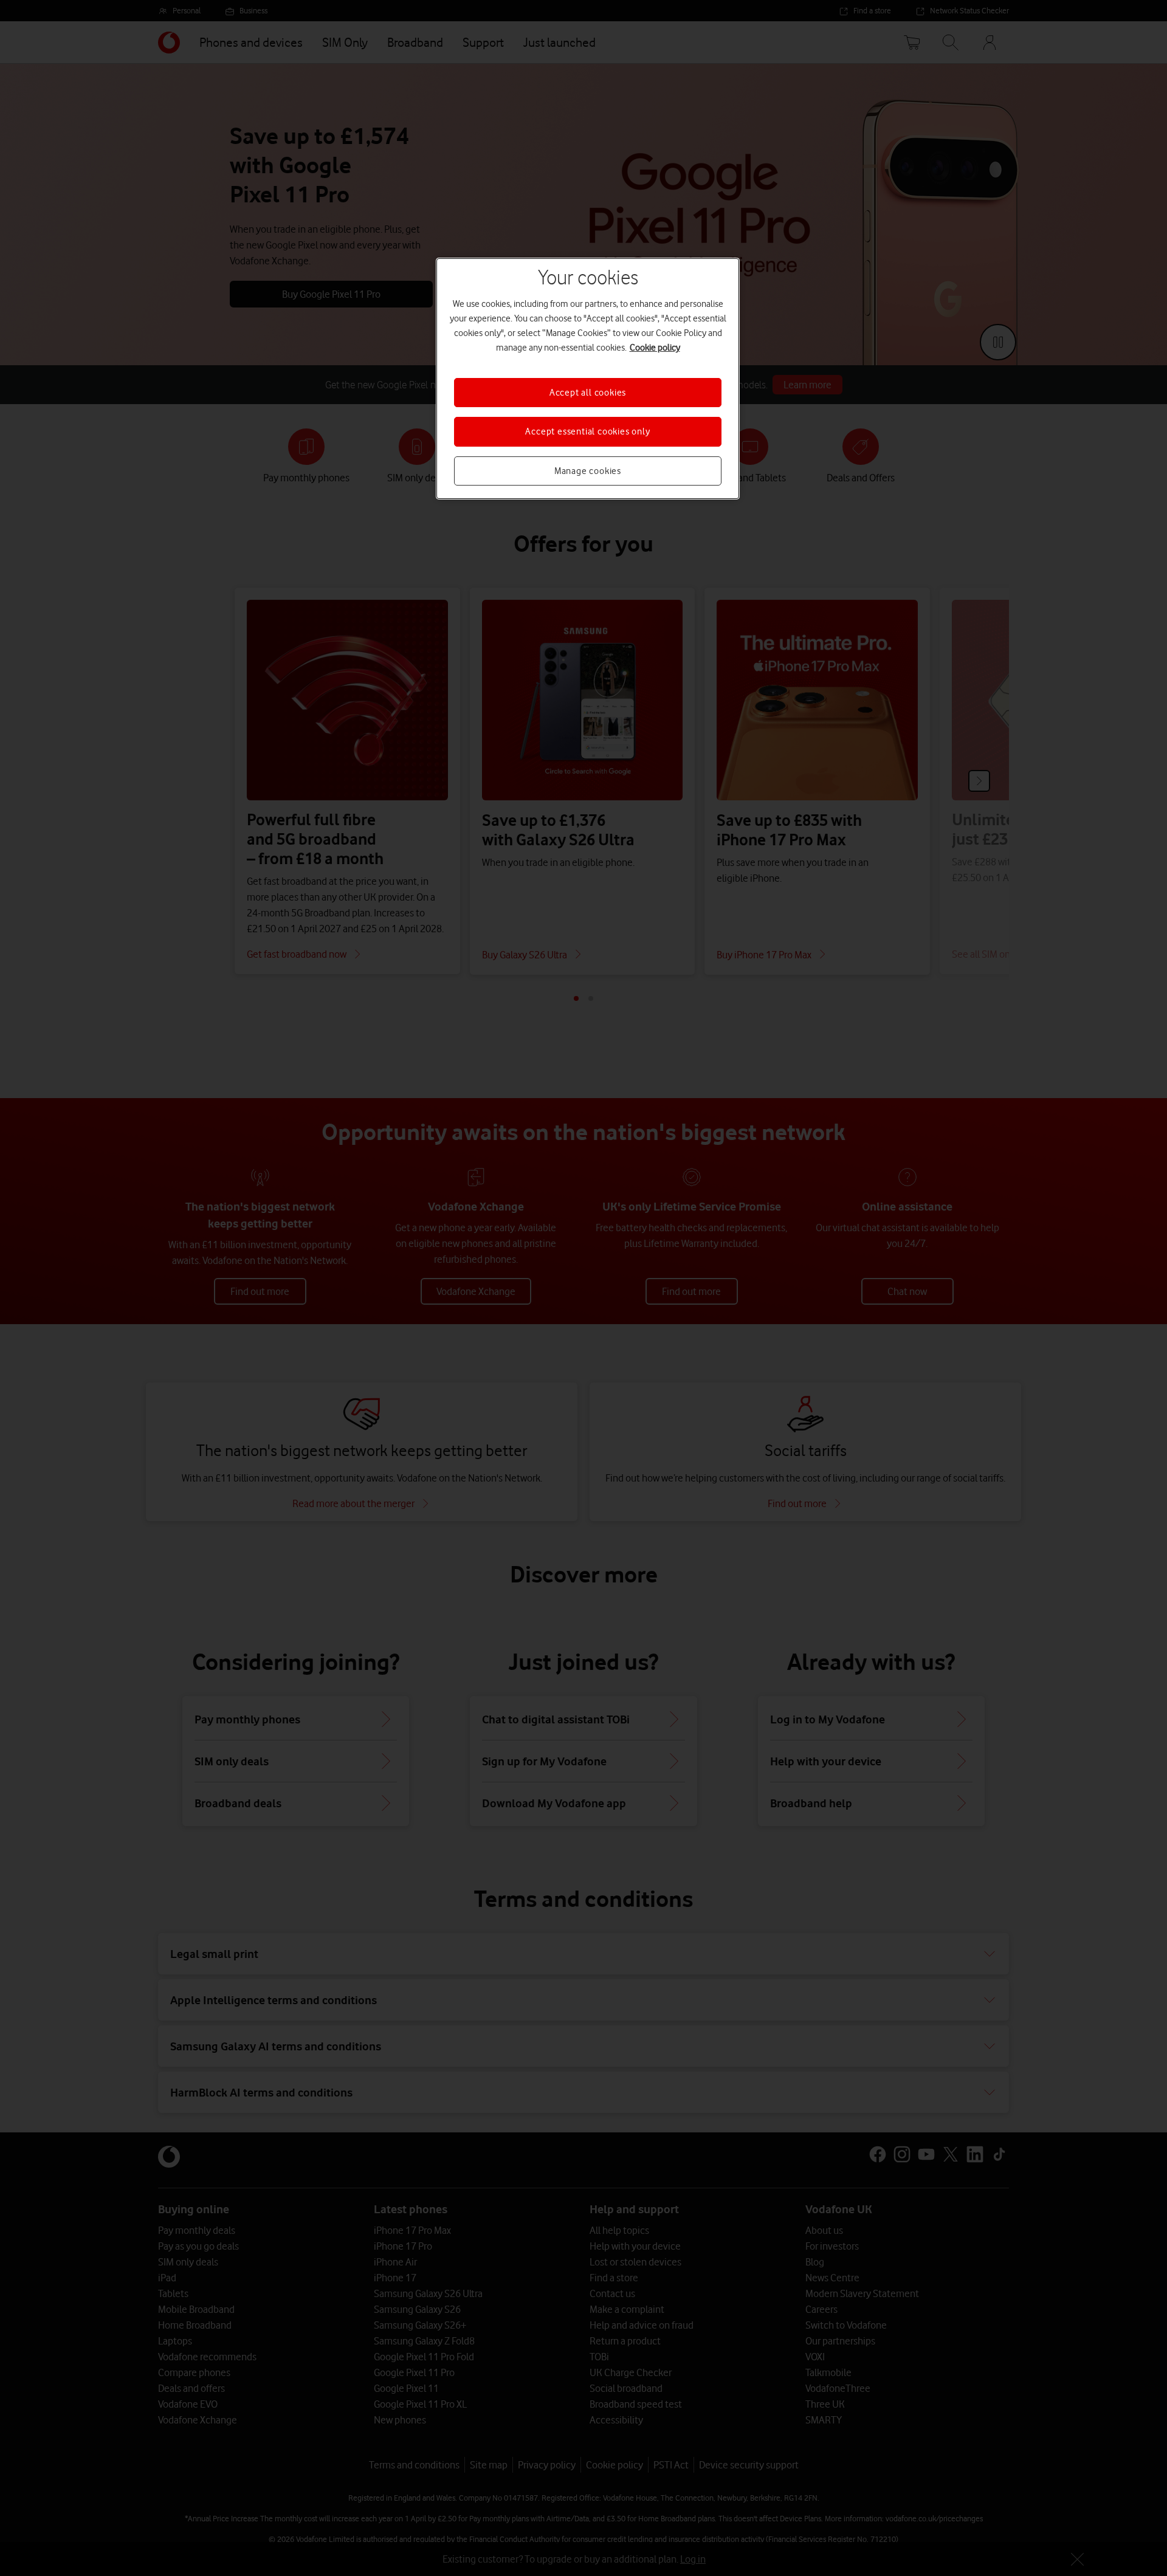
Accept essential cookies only (587, 431)
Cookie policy (655, 348)
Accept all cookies (588, 393)
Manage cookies (588, 471)
